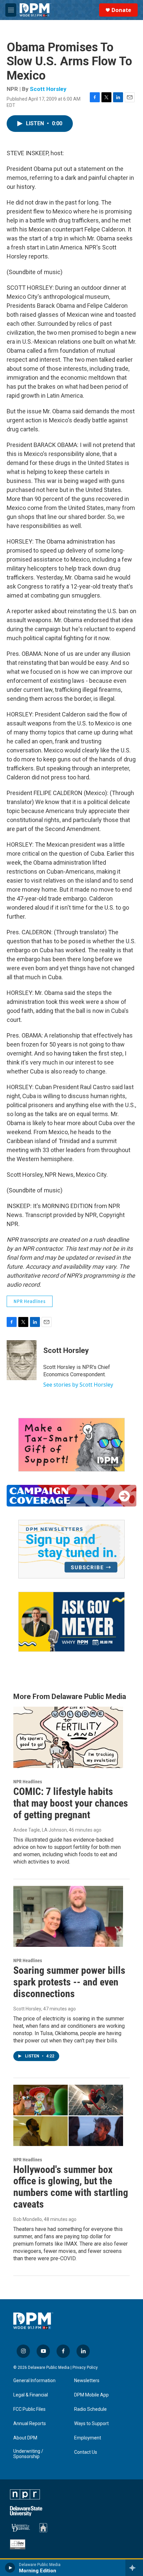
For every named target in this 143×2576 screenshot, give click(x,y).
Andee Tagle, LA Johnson (40, 1830)
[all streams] (134, 2568)
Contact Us (86, 2452)
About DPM (25, 2438)
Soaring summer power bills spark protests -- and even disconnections (69, 1982)
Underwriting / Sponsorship (28, 2454)
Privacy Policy (85, 2367)
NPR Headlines (30, 1301)
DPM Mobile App (91, 2395)
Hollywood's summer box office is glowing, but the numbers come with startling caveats (71, 2187)
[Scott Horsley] (22, 1360)
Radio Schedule (90, 2409)
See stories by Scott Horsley (78, 1385)
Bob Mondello (28, 2219)
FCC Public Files (29, 2409)
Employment (88, 2438)
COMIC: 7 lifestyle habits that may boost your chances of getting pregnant (71, 1803)
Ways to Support (91, 2424)
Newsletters (87, 2381)
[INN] (18, 2544)
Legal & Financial (31, 2395)
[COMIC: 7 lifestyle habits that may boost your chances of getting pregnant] (68, 1737)
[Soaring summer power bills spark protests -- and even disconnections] (68, 1917)
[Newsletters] (71, 1549)
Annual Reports (30, 2424)
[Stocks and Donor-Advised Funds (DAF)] (71, 1445)
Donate (121, 10)
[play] (10, 2568)
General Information (34, 2381)
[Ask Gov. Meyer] (71, 1622)
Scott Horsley (48, 89)
